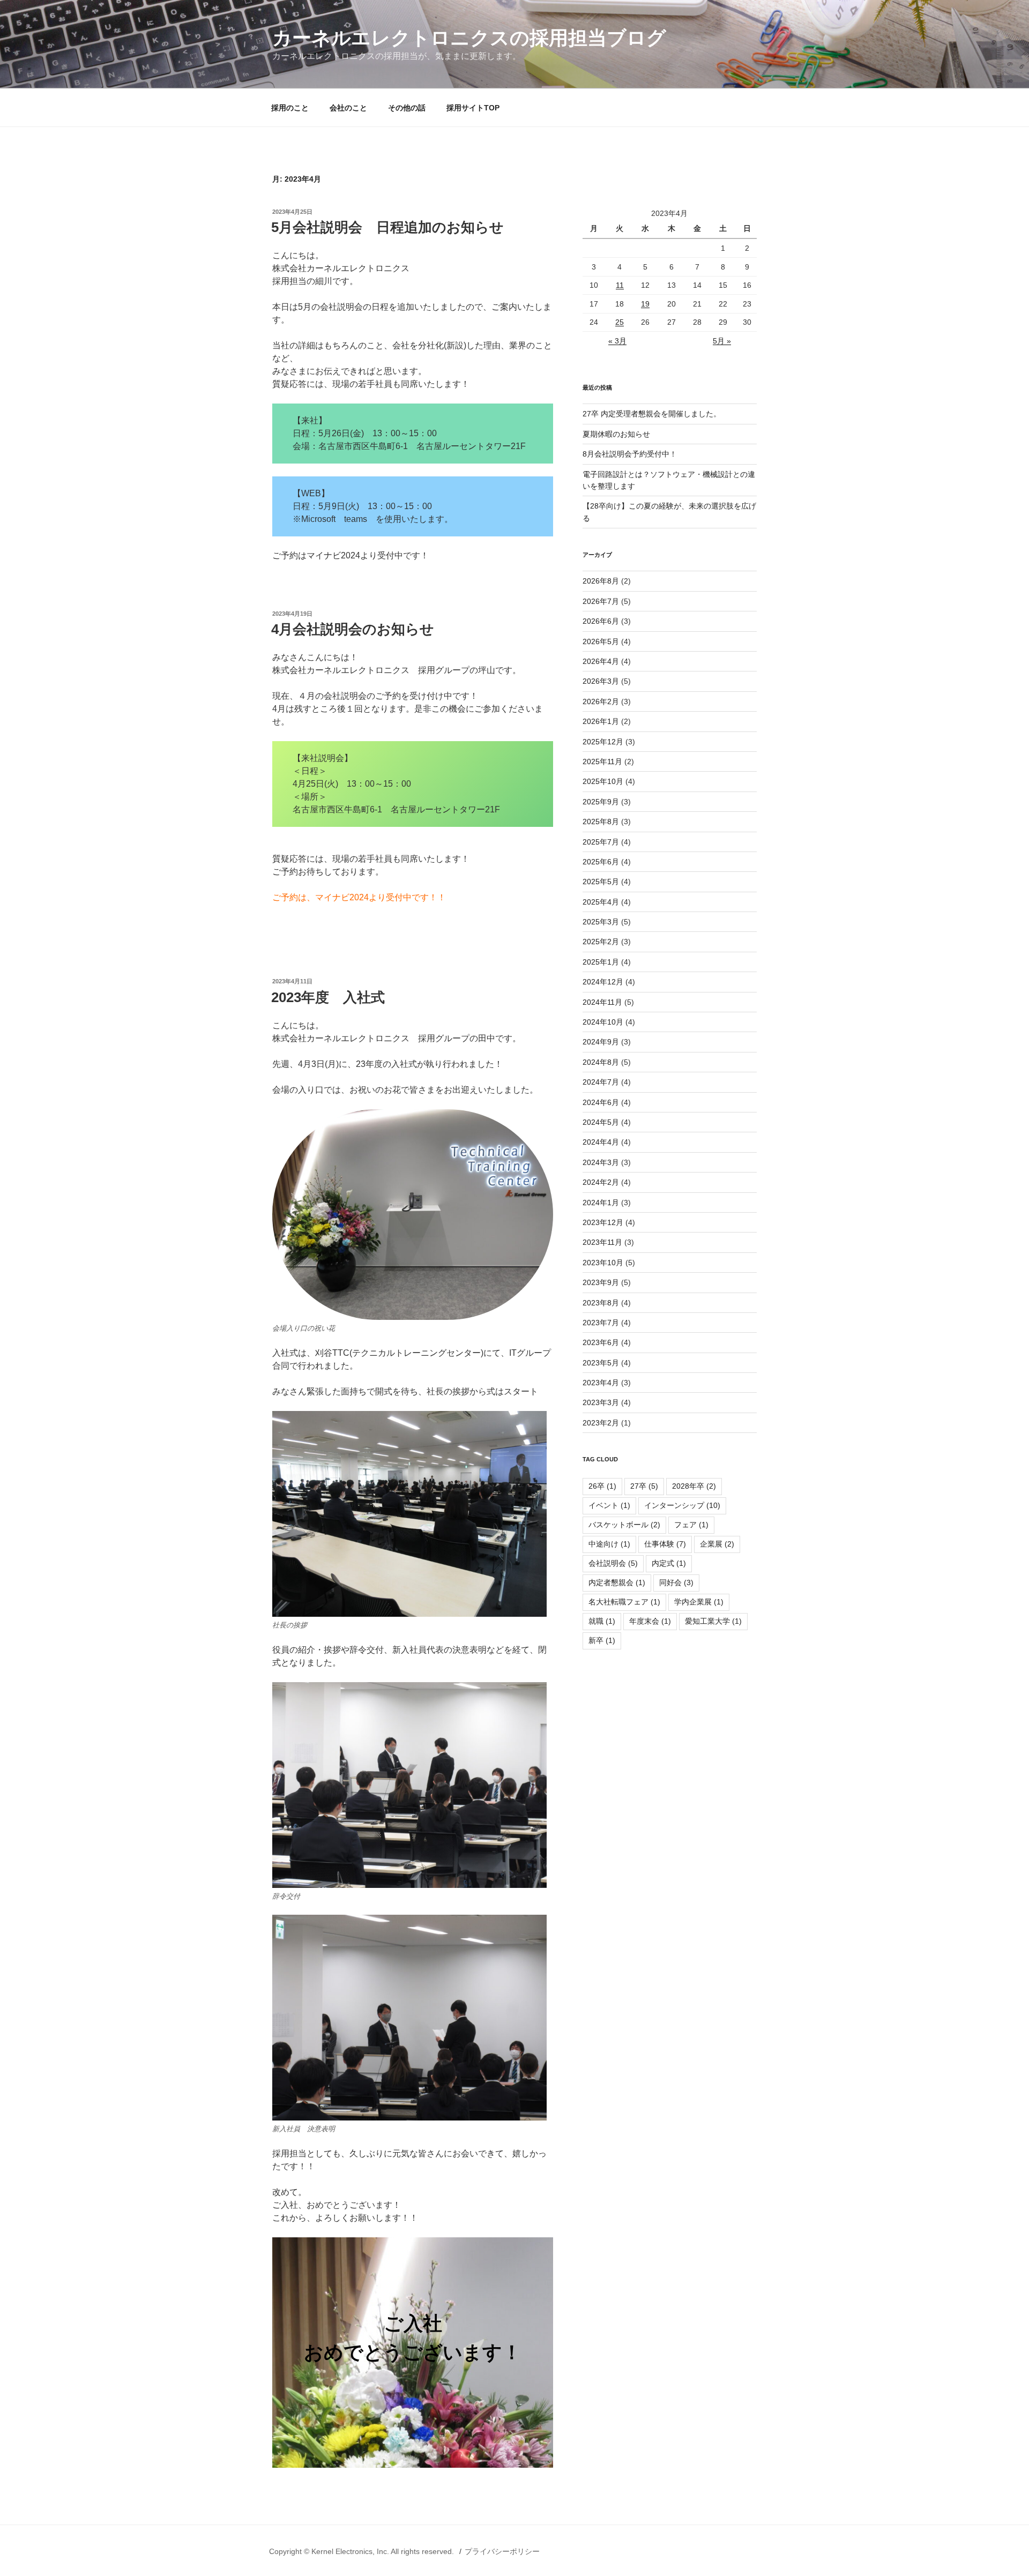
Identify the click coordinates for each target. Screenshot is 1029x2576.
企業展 (717, 1544)
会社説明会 (613, 1563)
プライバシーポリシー (502, 2551)
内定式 (669, 1563)
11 (620, 285)
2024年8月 (601, 1062)
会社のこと (348, 108)
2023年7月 (601, 1323)
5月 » (722, 341)
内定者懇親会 (617, 1582)
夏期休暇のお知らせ (616, 434)
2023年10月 (603, 1263)
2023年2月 (601, 1423)
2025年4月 (601, 902)
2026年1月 (601, 721)
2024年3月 (601, 1162)
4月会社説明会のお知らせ (353, 629)
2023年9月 (601, 1282)
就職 (602, 1621)
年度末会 (650, 1621)
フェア (691, 1525)
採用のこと (290, 108)
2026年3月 (601, 681)
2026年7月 (601, 601)
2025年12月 (603, 742)
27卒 (644, 1486)
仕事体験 (665, 1544)
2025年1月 (601, 962)
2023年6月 (601, 1342)
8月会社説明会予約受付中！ (630, 454)
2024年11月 (602, 1002)
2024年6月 (601, 1102)
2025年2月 (601, 942)
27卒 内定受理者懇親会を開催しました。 (652, 414)
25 (620, 322)
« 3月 (617, 341)
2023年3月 (601, 1402)
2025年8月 (601, 822)
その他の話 (407, 108)
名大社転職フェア (624, 1602)
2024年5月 (601, 1122)
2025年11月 (602, 761)
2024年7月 (601, 1082)
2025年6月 (601, 862)
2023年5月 (601, 1363)
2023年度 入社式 (328, 997)
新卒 (602, 1640)
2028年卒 (694, 1486)
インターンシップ (682, 1505)
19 (645, 304)
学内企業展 (699, 1602)
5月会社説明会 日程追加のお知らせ (387, 227)
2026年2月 (601, 701)
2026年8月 (601, 581)
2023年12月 (603, 1222)
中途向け (609, 1544)
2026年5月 (601, 641)
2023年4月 (601, 1383)
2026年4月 (601, 661)
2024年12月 (603, 982)
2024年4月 (601, 1142)
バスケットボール (624, 1525)
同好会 (676, 1582)
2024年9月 (601, 1042)
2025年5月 (601, 882)
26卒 (602, 1486)
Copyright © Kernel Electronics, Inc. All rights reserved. (363, 2551)
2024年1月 (601, 1203)
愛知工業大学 (713, 1621)
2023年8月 (601, 1303)
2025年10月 (603, 781)
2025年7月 (601, 842)
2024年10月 (603, 1022)
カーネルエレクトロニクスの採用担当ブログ (469, 38)
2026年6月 (601, 621)
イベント (609, 1505)
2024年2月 (601, 1182)
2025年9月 (601, 802)
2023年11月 (602, 1242)
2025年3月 (601, 922)
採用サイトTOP (473, 108)
